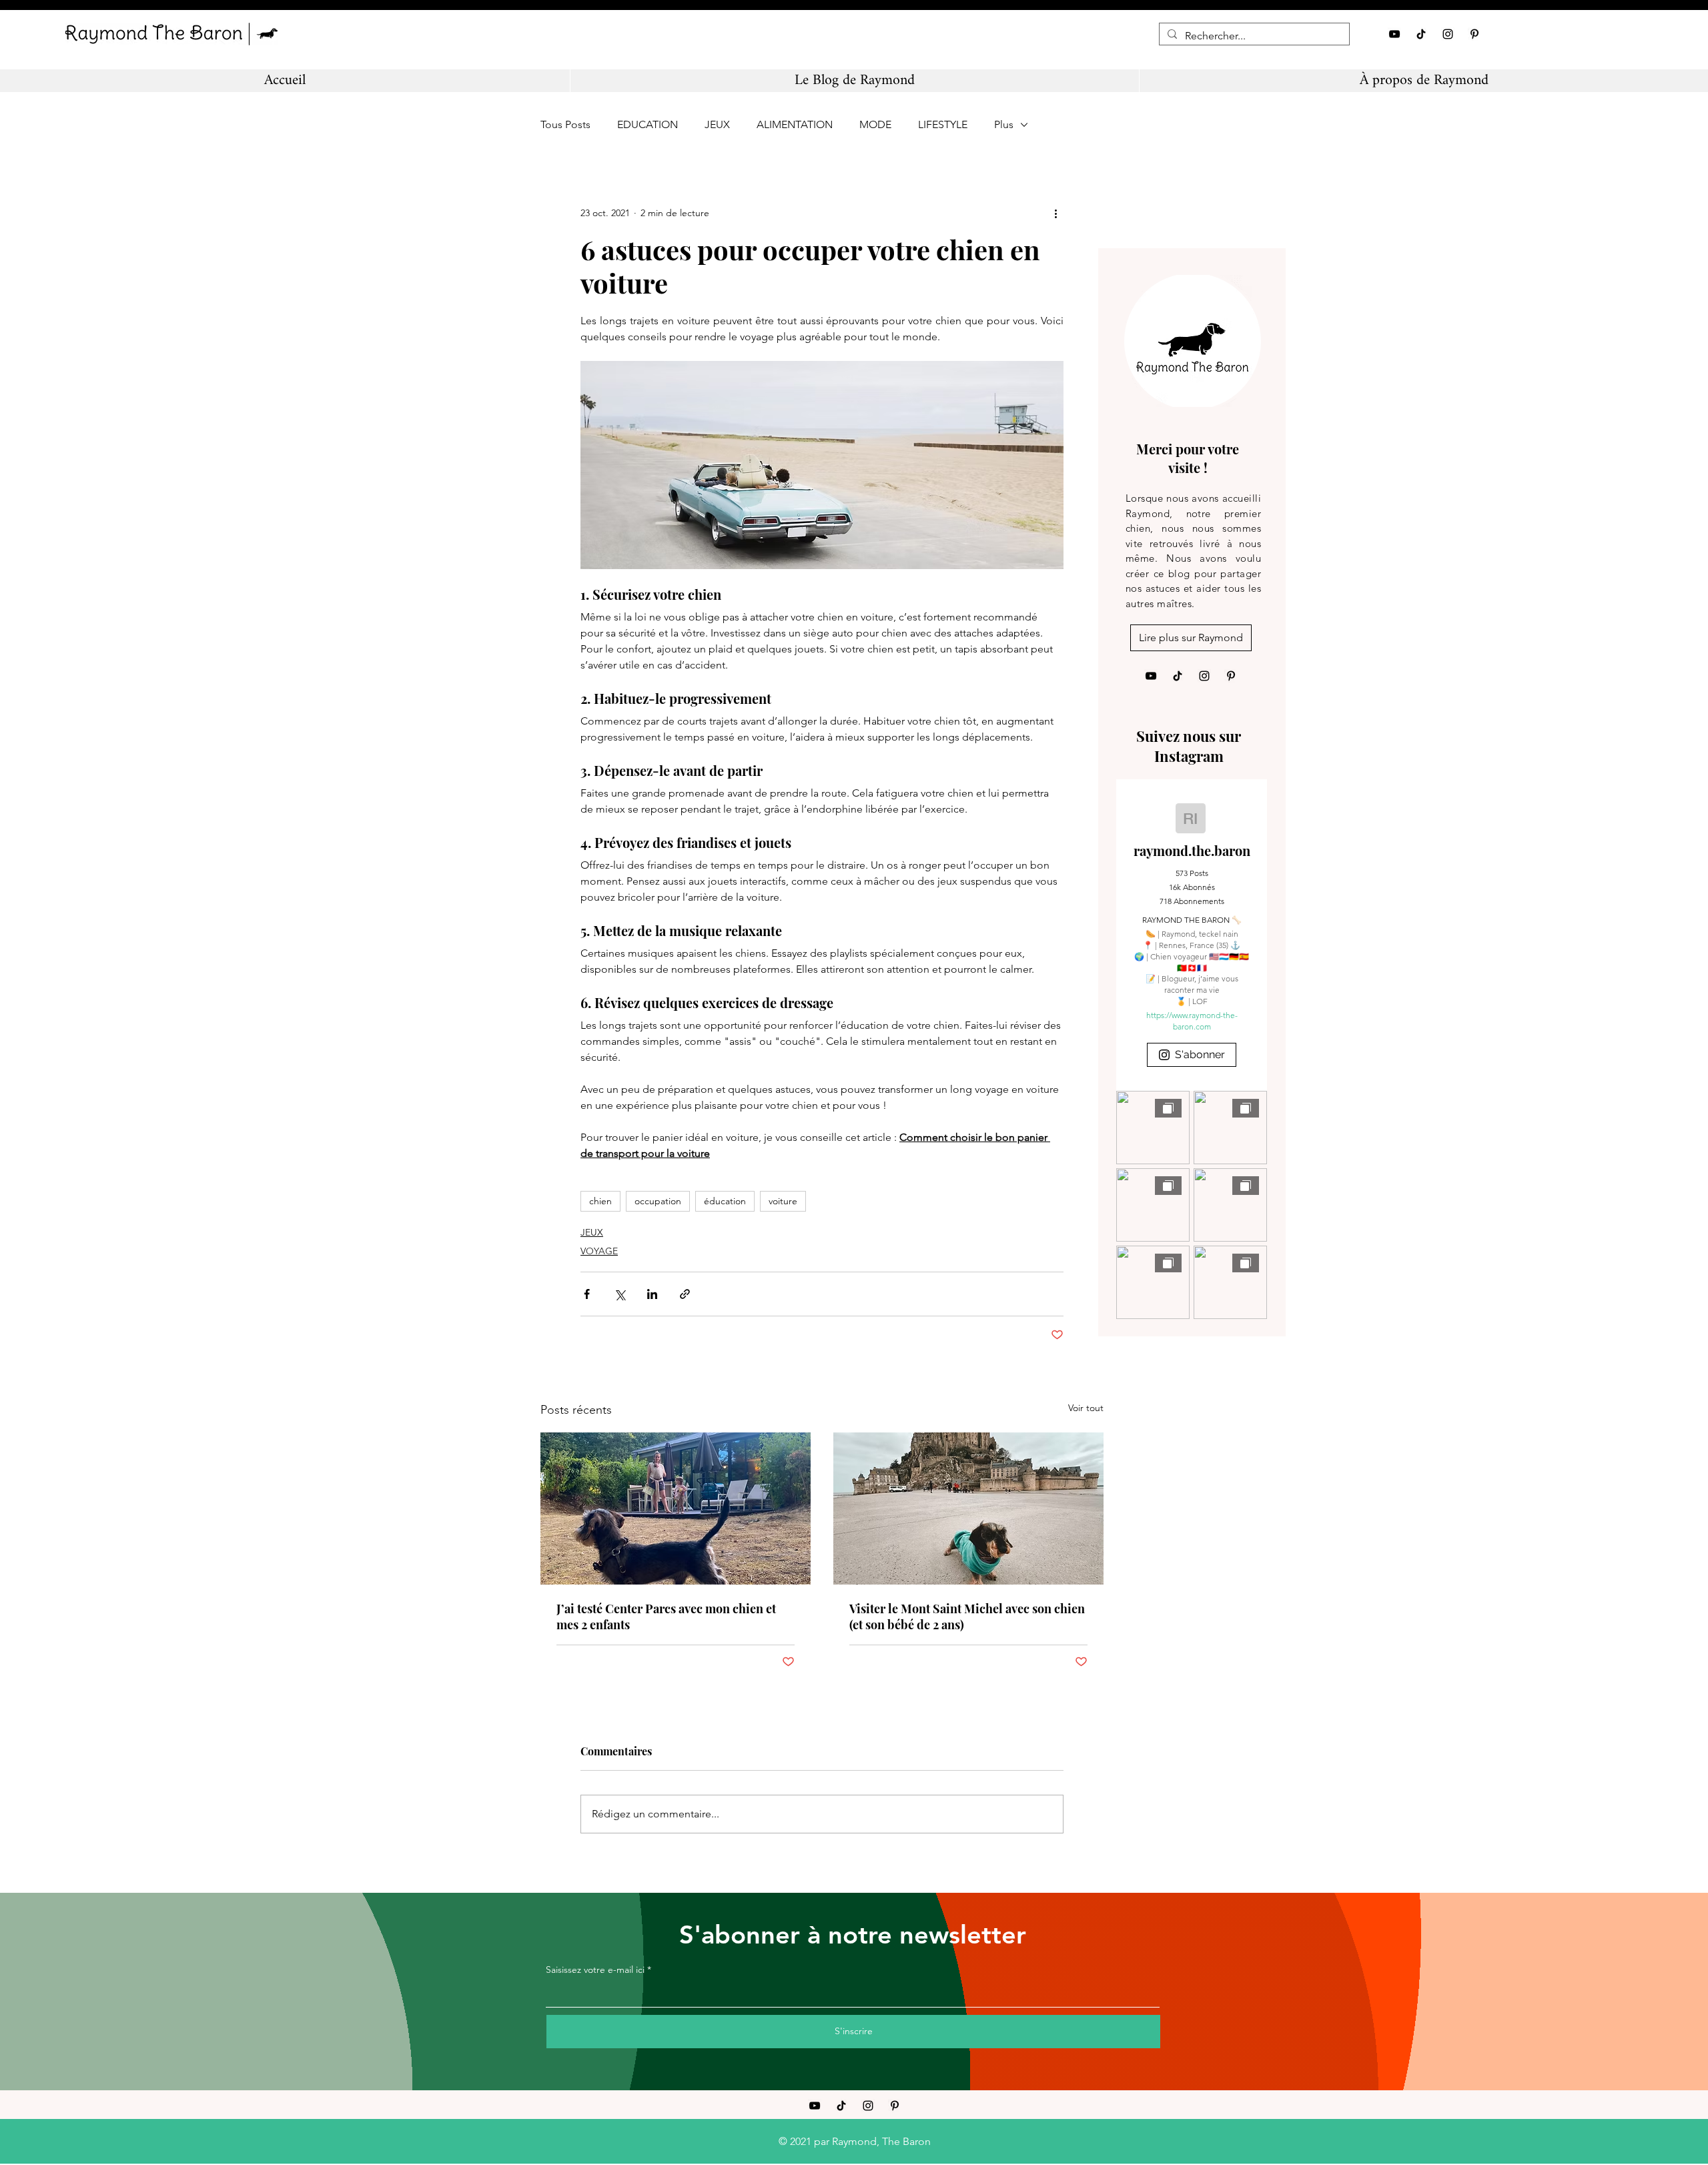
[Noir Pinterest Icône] (1474, 34)
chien (600, 1201)
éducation (725, 1201)
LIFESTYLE (943, 124)
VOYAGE (599, 1251)
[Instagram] (1448, 34)
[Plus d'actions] (1055, 213)
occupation (658, 1201)
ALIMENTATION (795, 124)
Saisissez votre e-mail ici (595, 1970)
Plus (1004, 124)
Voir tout (1086, 1408)
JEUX (717, 124)
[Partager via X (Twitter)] (619, 1294)
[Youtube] (1394, 34)
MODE (875, 124)
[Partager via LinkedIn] (652, 1294)
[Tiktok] (1421, 34)
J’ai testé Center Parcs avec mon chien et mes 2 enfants (666, 1617)
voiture (783, 1201)
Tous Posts (565, 124)
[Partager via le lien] (685, 1294)
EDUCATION (648, 124)
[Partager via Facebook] (587, 1294)
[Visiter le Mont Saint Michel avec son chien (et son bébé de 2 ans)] (968, 1508)
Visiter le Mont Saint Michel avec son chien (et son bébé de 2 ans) (967, 1617)
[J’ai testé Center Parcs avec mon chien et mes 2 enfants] (676, 1508)
